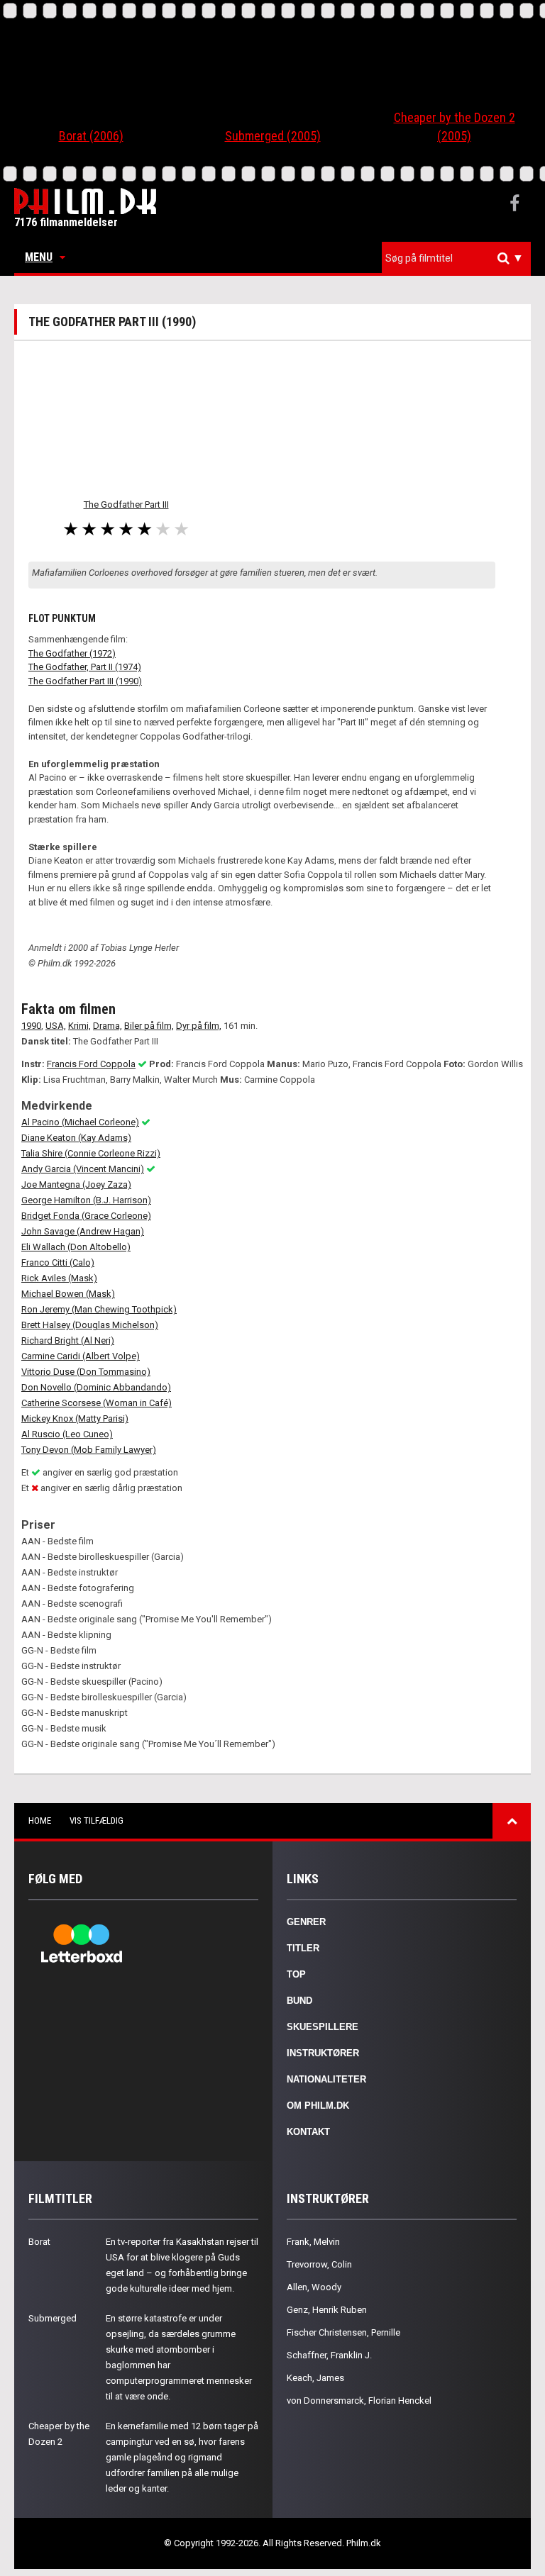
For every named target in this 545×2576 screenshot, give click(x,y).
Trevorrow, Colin (319, 2264)
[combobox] (456, 258)
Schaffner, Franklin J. (329, 2355)
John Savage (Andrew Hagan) (83, 1231)
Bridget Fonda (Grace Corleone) (86, 1216)
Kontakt (308, 2132)
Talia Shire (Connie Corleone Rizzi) (91, 1153)
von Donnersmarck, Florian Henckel (359, 2401)
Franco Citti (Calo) (58, 1262)
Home (40, 1821)
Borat (39, 2242)
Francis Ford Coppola (91, 1064)
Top (296, 1974)
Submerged (53, 2318)
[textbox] (460, 258)
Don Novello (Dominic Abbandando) (96, 1387)
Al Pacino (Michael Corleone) (80, 1122)
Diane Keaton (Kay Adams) (76, 1138)
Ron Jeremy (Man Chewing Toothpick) (99, 1309)
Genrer (306, 1922)
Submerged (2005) (273, 136)
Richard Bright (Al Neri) (68, 1340)
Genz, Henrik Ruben (327, 2310)
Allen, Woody (314, 2287)
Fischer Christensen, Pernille (343, 2332)
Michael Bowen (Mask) (68, 1294)
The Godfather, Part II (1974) (85, 667)
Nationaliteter (326, 2079)
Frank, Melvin (313, 2242)
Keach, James (315, 2378)
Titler (303, 1948)
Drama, (108, 1026)
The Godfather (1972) (72, 653)
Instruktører (323, 2053)
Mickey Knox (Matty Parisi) (75, 1418)
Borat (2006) (91, 136)
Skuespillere (323, 2027)
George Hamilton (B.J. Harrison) (86, 1200)
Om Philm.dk (318, 2106)
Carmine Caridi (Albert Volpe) (81, 1356)
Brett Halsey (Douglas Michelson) (90, 1325)
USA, (56, 1026)
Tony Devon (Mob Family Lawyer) (89, 1450)
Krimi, (79, 1026)
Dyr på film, (199, 1026)
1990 (31, 1026)
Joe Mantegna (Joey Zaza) (76, 1184)
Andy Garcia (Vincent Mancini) (83, 1169)
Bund (299, 2001)
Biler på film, (149, 1026)
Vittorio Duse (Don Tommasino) (86, 1372)
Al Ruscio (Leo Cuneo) (67, 1434)
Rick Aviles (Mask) (59, 1278)
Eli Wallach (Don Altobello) (76, 1247)
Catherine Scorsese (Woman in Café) (97, 1403)
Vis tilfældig (97, 1821)
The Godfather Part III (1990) (85, 681)
